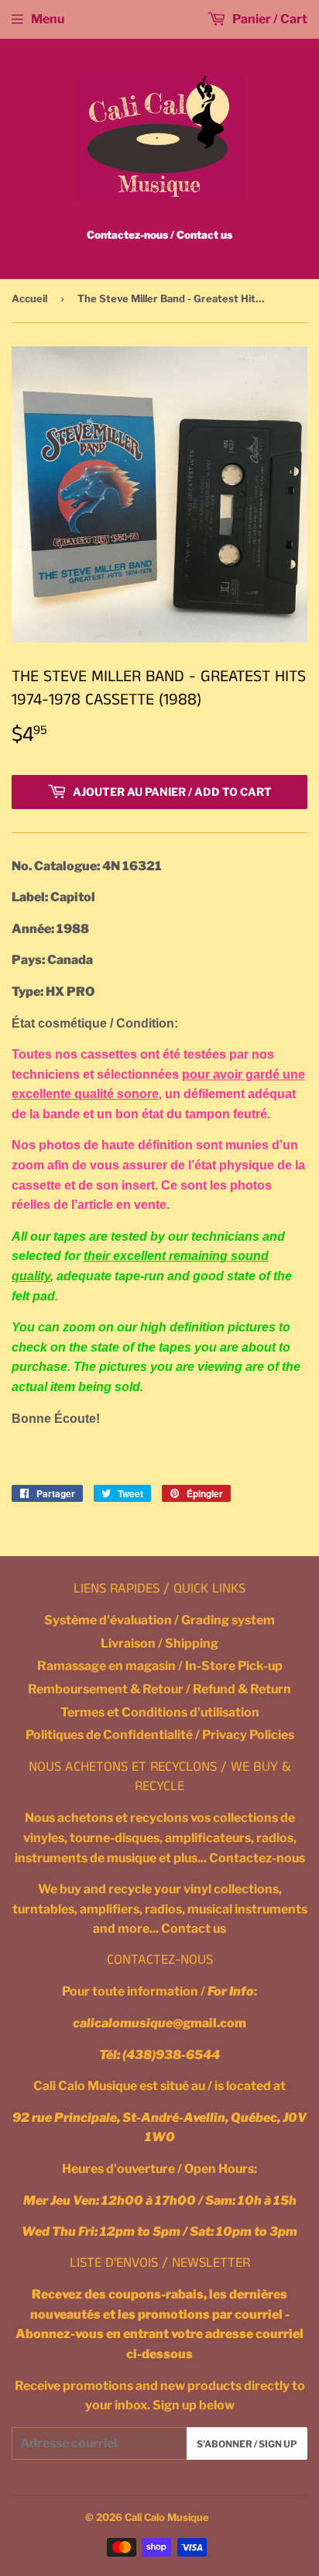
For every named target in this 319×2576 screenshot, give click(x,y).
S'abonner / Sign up (247, 2444)
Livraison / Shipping (159, 1643)
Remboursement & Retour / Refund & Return (159, 1689)
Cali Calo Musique (167, 2517)
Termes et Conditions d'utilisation (160, 1712)
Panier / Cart (269, 19)
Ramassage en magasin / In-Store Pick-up (160, 1666)
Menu (48, 19)
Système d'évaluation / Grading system (159, 1620)
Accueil (29, 298)
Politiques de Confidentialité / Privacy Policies (160, 1735)
